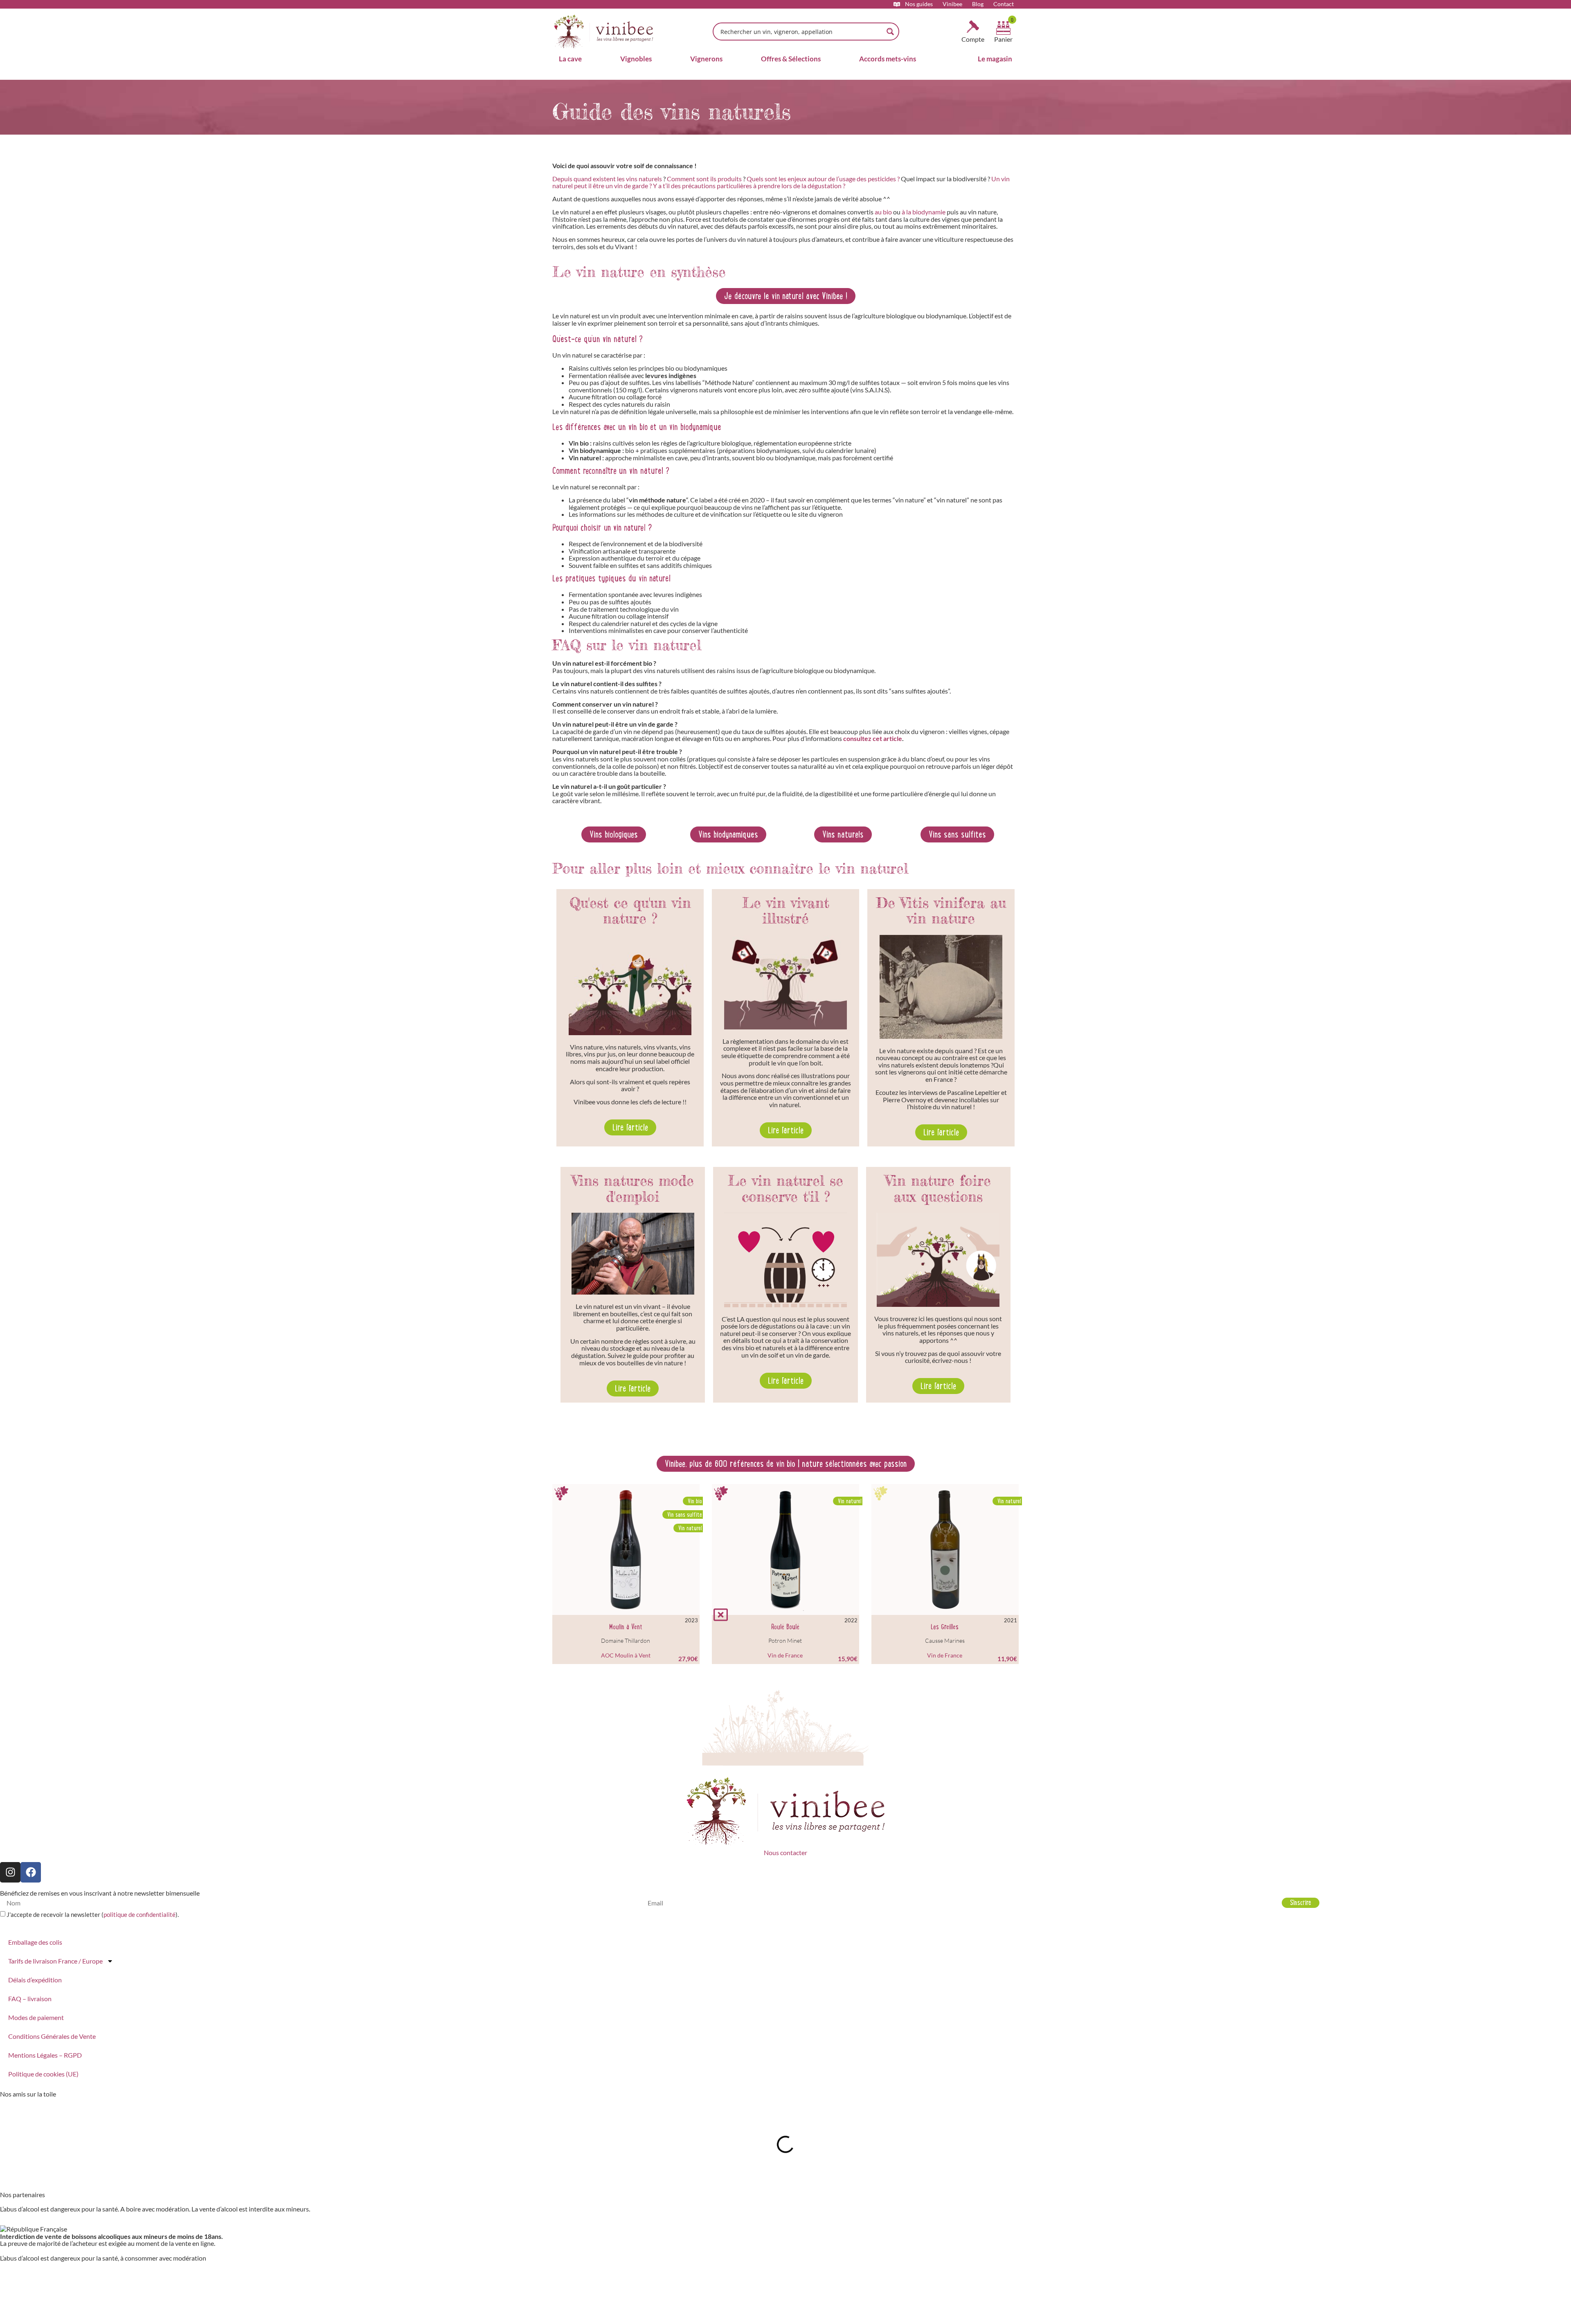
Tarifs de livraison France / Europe (55, 1961)
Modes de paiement (36, 2017)
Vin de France (785, 1655)
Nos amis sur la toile (28, 2094)
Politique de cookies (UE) (43, 2074)
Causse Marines (945, 1641)
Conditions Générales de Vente (52, 2036)
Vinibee (952, 4)
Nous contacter (785, 1852)
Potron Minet (785, 1641)
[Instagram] (10, 1872)
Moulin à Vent (626, 1627)
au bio (883, 212)
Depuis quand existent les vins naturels (607, 179)
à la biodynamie (924, 212)
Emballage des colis (35, 1942)
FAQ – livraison (30, 1999)
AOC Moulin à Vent (626, 1655)
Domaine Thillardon (626, 1641)
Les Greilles (945, 1627)
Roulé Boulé (785, 1627)
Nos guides (919, 4)
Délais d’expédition (35, 1980)
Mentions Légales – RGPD (45, 2055)
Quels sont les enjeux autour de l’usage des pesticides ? (823, 179)
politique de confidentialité (140, 1914)
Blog (978, 4)
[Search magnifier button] (890, 32)
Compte (973, 39)
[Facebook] (31, 1872)
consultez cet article (873, 738)
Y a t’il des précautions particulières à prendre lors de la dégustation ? (749, 186)
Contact (1004, 4)
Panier (1003, 39)
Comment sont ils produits (704, 179)
